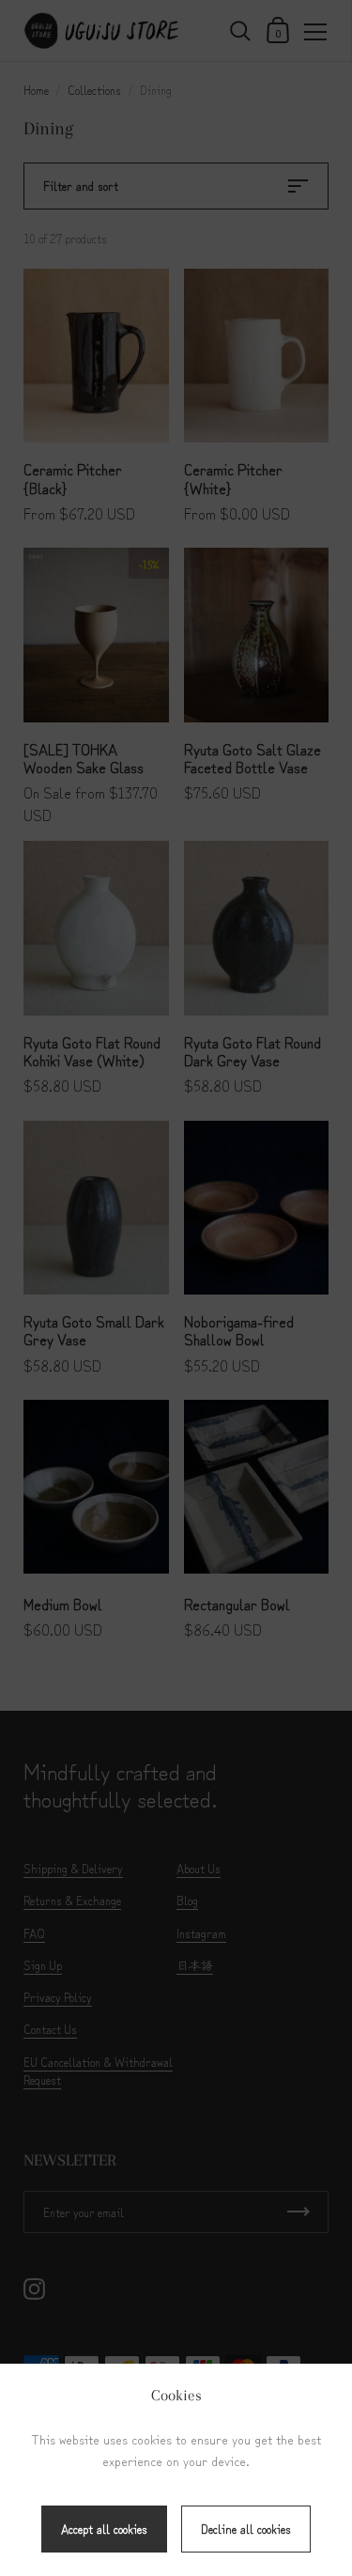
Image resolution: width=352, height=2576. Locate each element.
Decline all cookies (246, 2529)
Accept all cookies (104, 2529)
